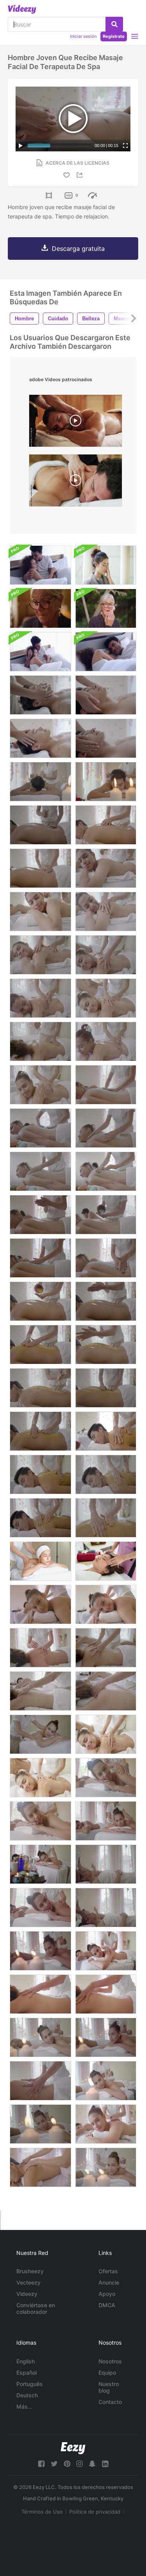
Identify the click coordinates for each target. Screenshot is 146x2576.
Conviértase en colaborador (36, 2308)
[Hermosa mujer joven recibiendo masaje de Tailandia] (40, 1604)
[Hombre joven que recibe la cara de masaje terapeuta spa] (106, 738)
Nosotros (110, 2361)
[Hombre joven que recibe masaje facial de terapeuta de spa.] (40, 738)
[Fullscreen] (125, 146)
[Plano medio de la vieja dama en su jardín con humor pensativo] (106, 608)
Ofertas (108, 2271)
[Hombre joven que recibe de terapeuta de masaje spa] (106, 782)
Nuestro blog (109, 2387)
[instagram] (79, 2464)
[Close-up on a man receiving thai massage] (76, 423)
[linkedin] (105, 2464)
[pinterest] (67, 2464)
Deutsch (27, 2395)
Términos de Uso (42, 2512)
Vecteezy (28, 2282)
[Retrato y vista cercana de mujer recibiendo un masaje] (40, 1561)
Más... (24, 2406)
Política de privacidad (95, 2512)
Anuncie (109, 2282)
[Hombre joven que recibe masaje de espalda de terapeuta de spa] (40, 782)
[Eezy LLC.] (73, 2448)
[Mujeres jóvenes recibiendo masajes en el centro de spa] (106, 868)
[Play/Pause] (21, 146)
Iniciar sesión (83, 36)
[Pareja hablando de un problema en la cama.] (40, 652)
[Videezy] (22, 9)
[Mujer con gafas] (106, 565)
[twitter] (54, 2464)
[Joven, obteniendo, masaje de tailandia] (40, 2167)
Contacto (110, 2402)
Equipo (107, 2373)
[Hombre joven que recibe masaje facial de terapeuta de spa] (40, 695)
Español (26, 2373)
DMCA (107, 2305)
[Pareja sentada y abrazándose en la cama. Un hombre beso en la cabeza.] (40, 565)
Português (30, 2384)
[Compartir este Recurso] (81, 175)
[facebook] (41, 2464)
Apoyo (107, 2294)
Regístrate (114, 36)
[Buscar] (114, 24)
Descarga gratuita (78, 249)
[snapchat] (92, 2464)
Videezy (27, 2294)
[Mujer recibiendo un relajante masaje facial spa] (106, 1561)
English (26, 2361)
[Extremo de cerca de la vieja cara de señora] (40, 608)
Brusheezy (30, 2271)
